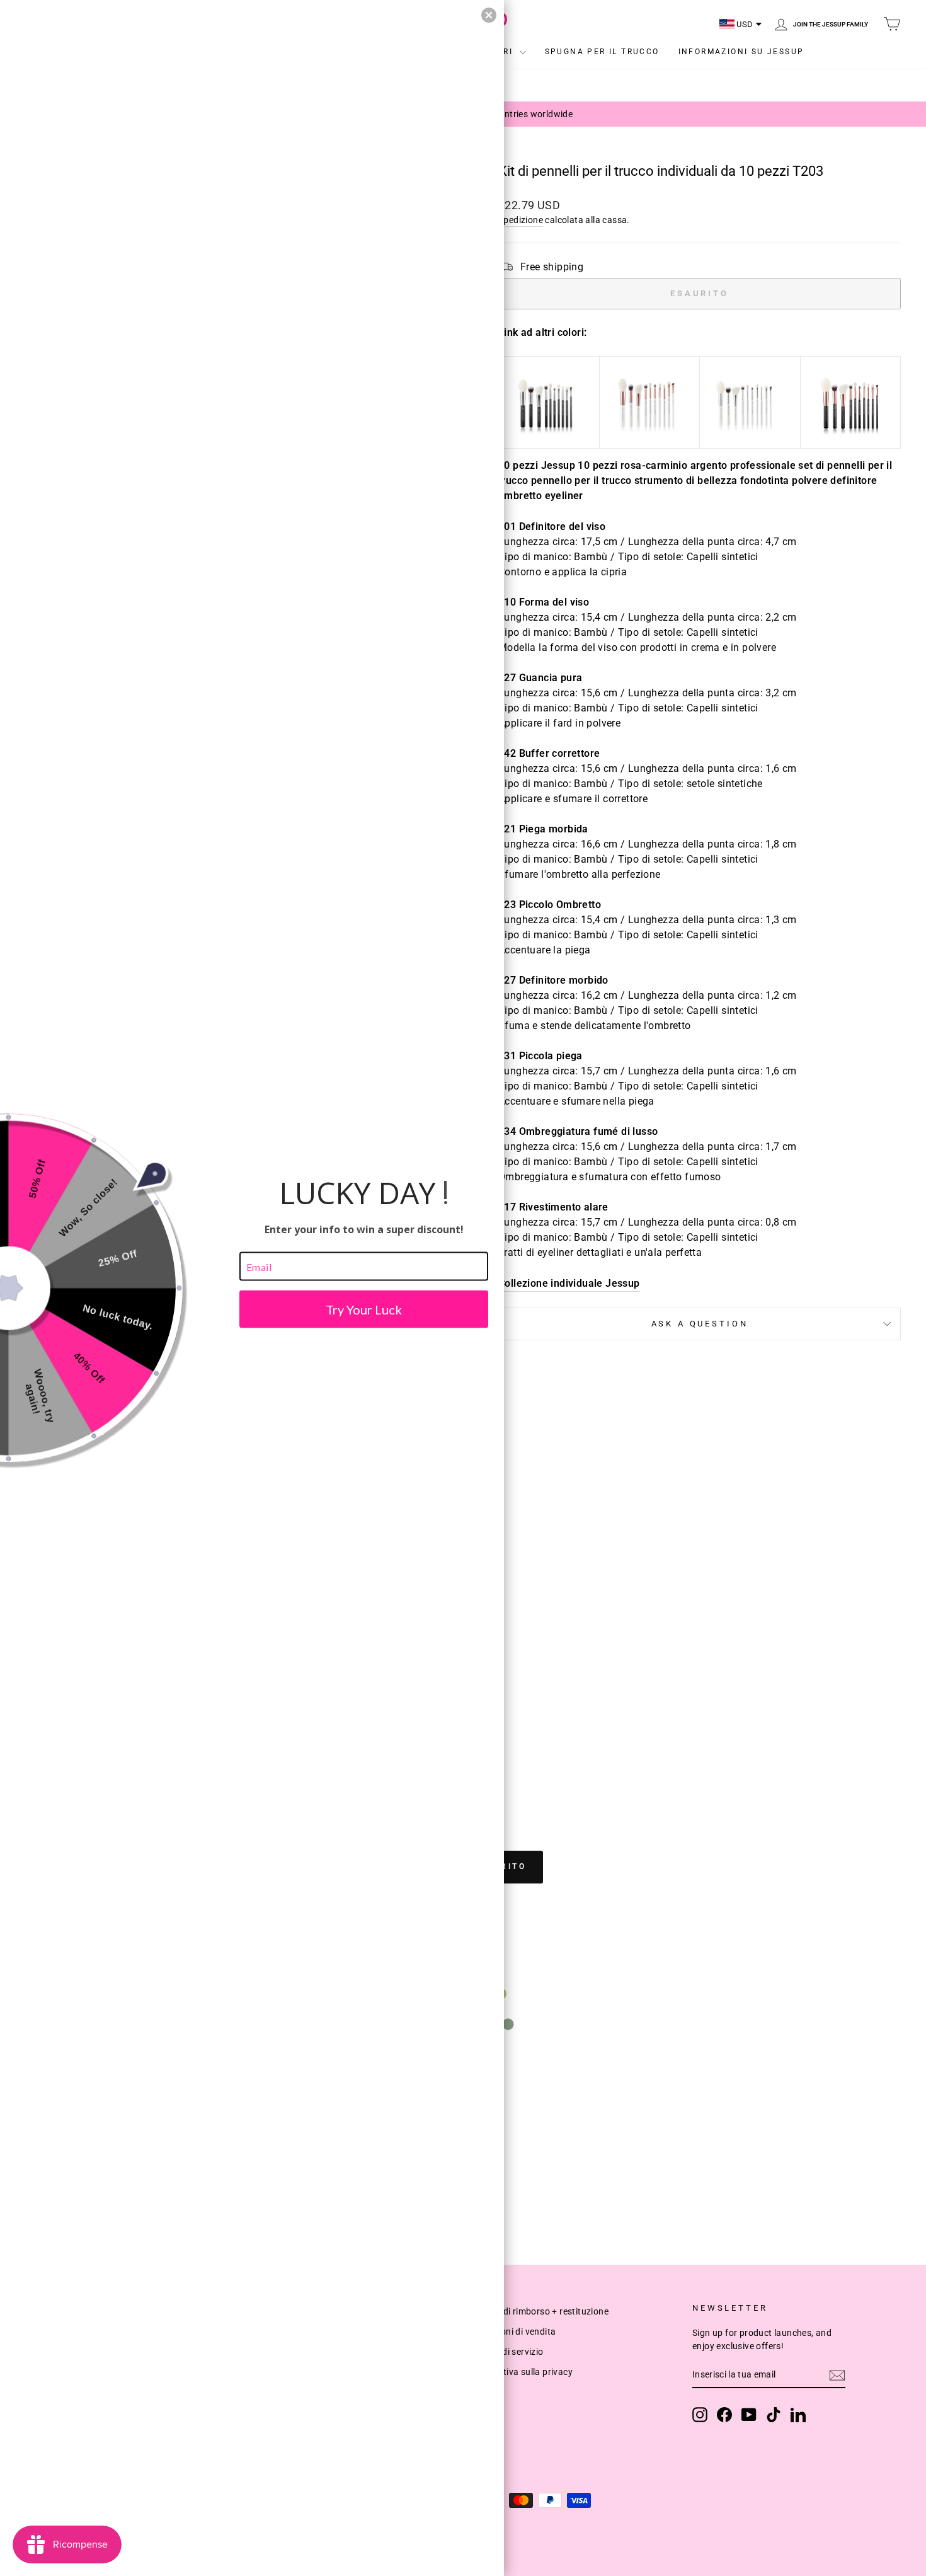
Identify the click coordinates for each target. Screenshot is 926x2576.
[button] (489, 15)
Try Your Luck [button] (364, 1309)
